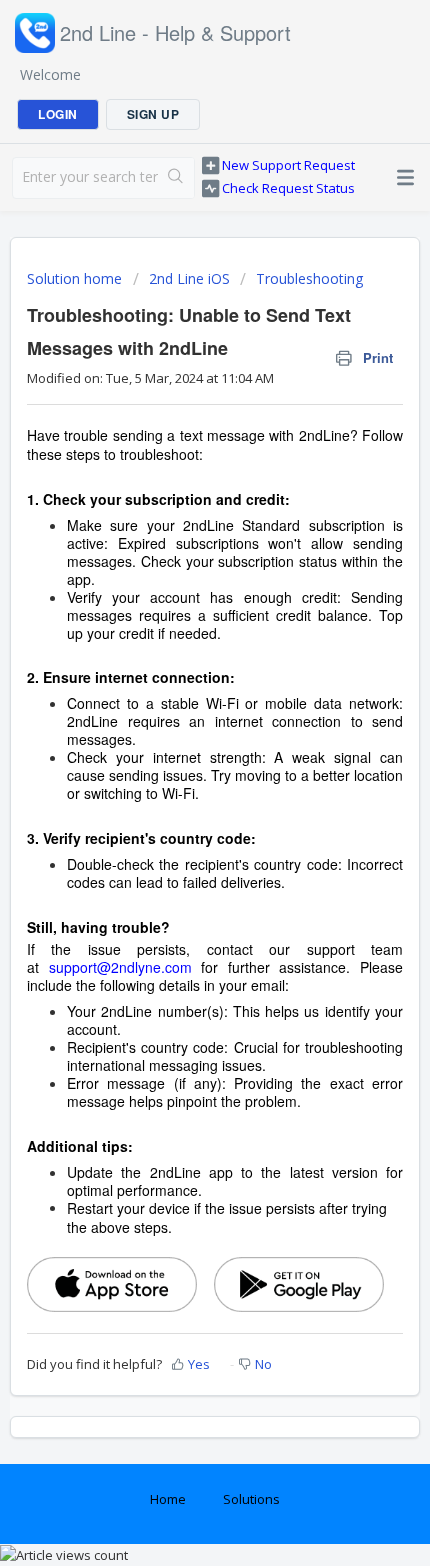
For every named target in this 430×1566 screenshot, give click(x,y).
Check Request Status (288, 188)
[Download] (178, 779)
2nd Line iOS (189, 278)
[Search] (176, 178)
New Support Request (288, 165)
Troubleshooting (309, 278)
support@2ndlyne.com (120, 967)
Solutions (251, 1499)
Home (168, 1499)
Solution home (76, 278)
